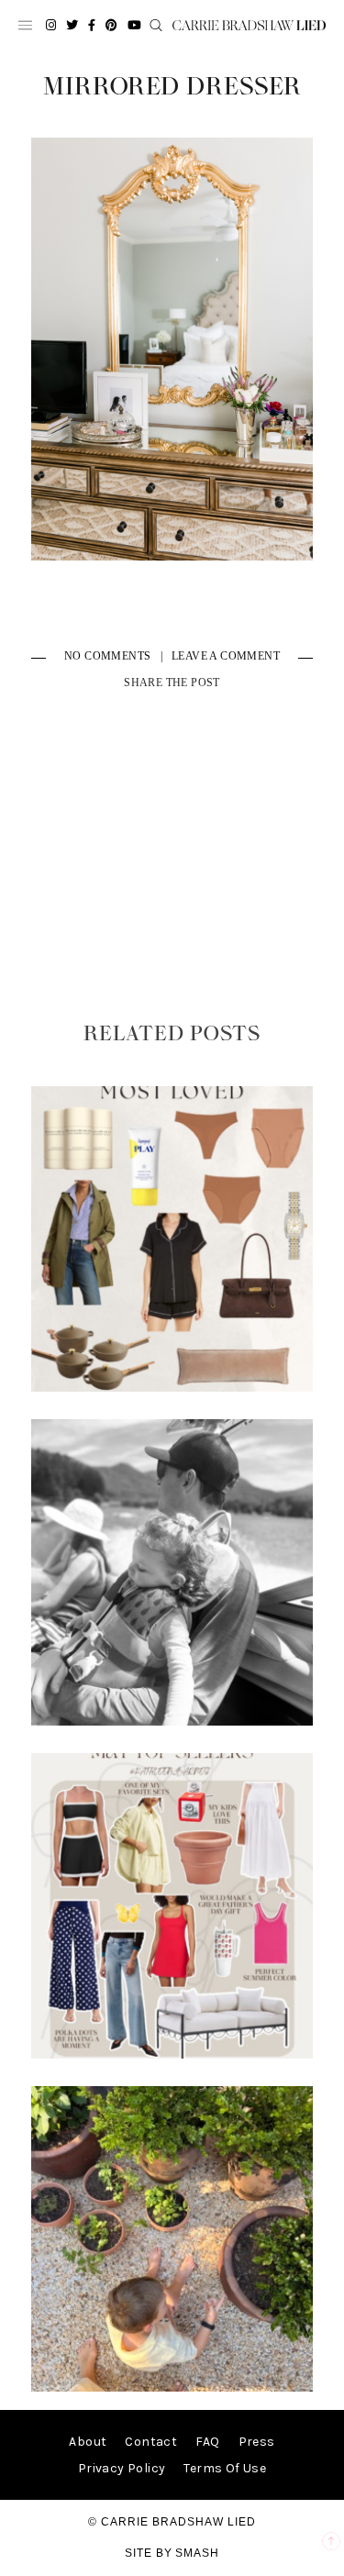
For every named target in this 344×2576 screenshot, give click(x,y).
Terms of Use (225, 2468)
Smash (197, 2553)
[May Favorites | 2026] (172, 2054)
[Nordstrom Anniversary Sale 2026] (172, 1388)
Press (257, 2442)
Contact (151, 2442)
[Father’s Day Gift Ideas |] (172, 1721)
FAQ (207, 2442)
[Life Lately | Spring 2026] (172, 2387)
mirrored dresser (172, 87)
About (88, 2442)
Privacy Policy (122, 2468)
